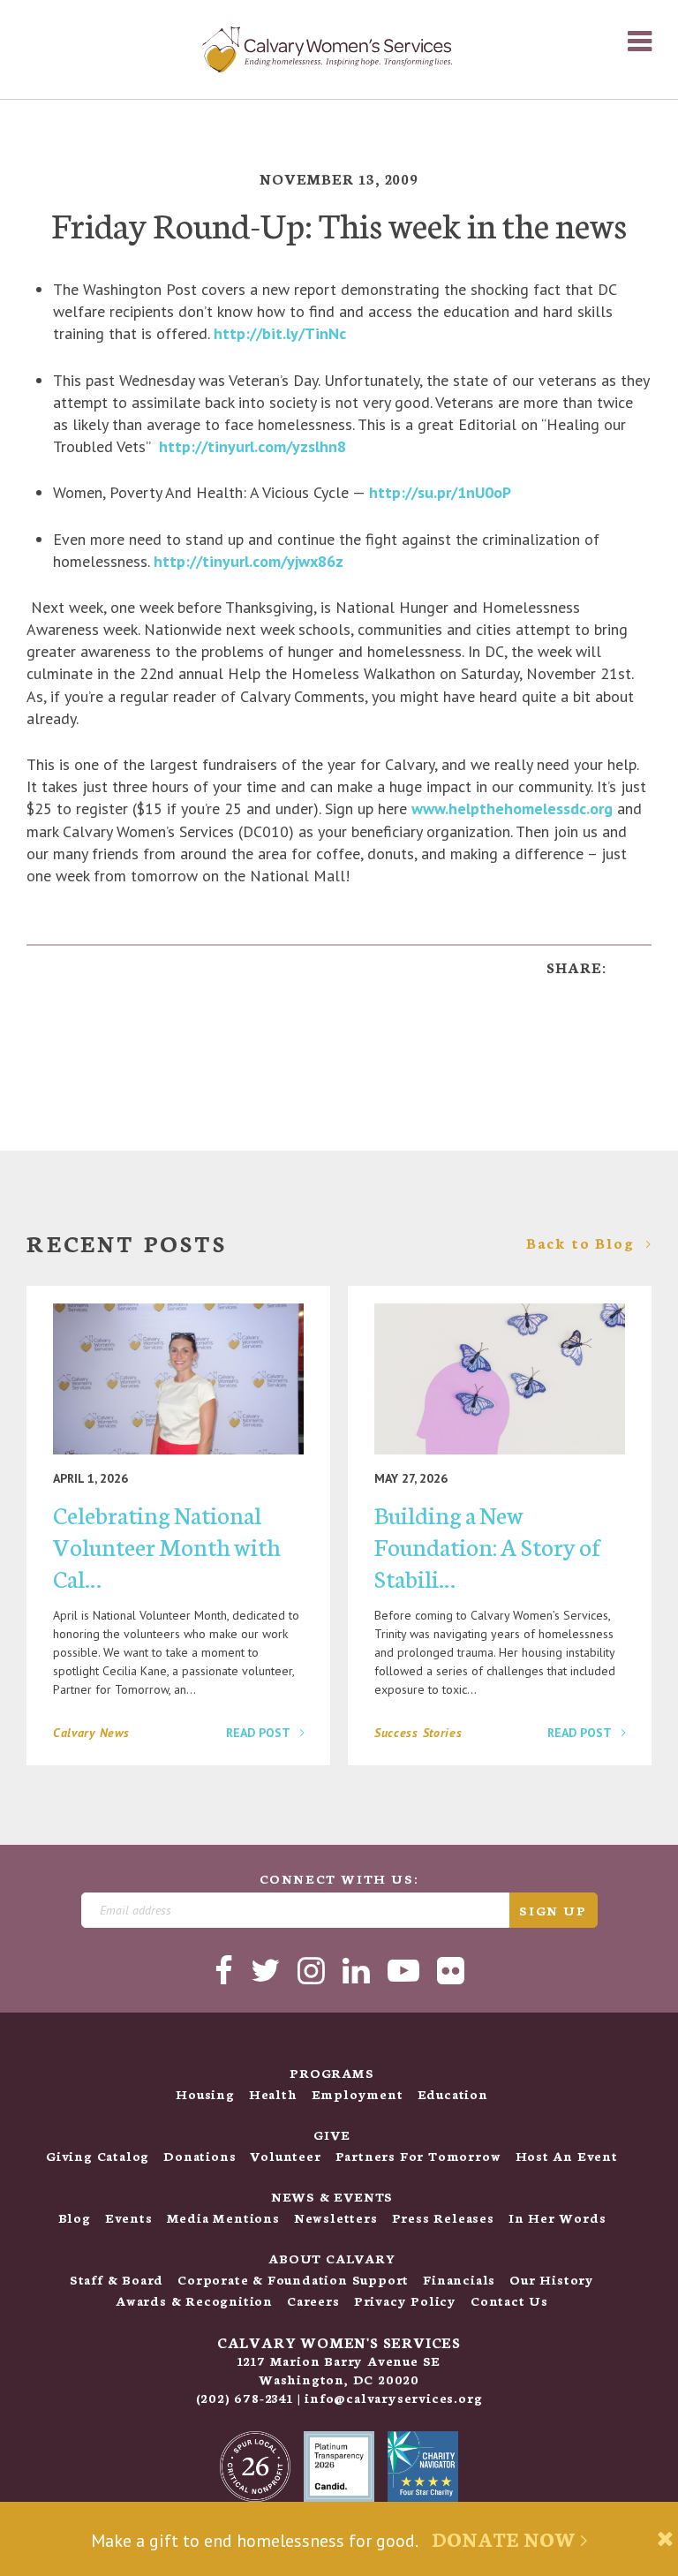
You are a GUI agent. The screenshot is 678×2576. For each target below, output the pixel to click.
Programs (331, 2073)
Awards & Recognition (194, 2300)
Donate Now (506, 2538)
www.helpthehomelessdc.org (512, 808)
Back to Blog (583, 1243)
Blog (75, 2217)
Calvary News (91, 1733)
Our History (552, 2279)
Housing (205, 2094)
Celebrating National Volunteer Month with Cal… (167, 1545)
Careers (313, 2300)
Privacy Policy (405, 2300)
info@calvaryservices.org (393, 2398)
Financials (459, 2279)
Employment (358, 2094)
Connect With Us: (339, 1878)
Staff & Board (117, 2279)
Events (129, 2217)
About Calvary (331, 2258)
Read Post (260, 1733)
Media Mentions (223, 2217)
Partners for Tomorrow (418, 2156)
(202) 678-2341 (245, 2398)
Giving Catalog (98, 2156)
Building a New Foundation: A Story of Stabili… (487, 1545)
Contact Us (509, 2300)
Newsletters (336, 2217)
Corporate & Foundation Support (293, 2279)
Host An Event (567, 2156)
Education (453, 2094)
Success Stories (418, 1733)
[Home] (327, 49)
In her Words (557, 2217)
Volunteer (285, 2156)
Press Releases (443, 2217)
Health (273, 2094)
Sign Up (553, 1910)
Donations (200, 2156)
